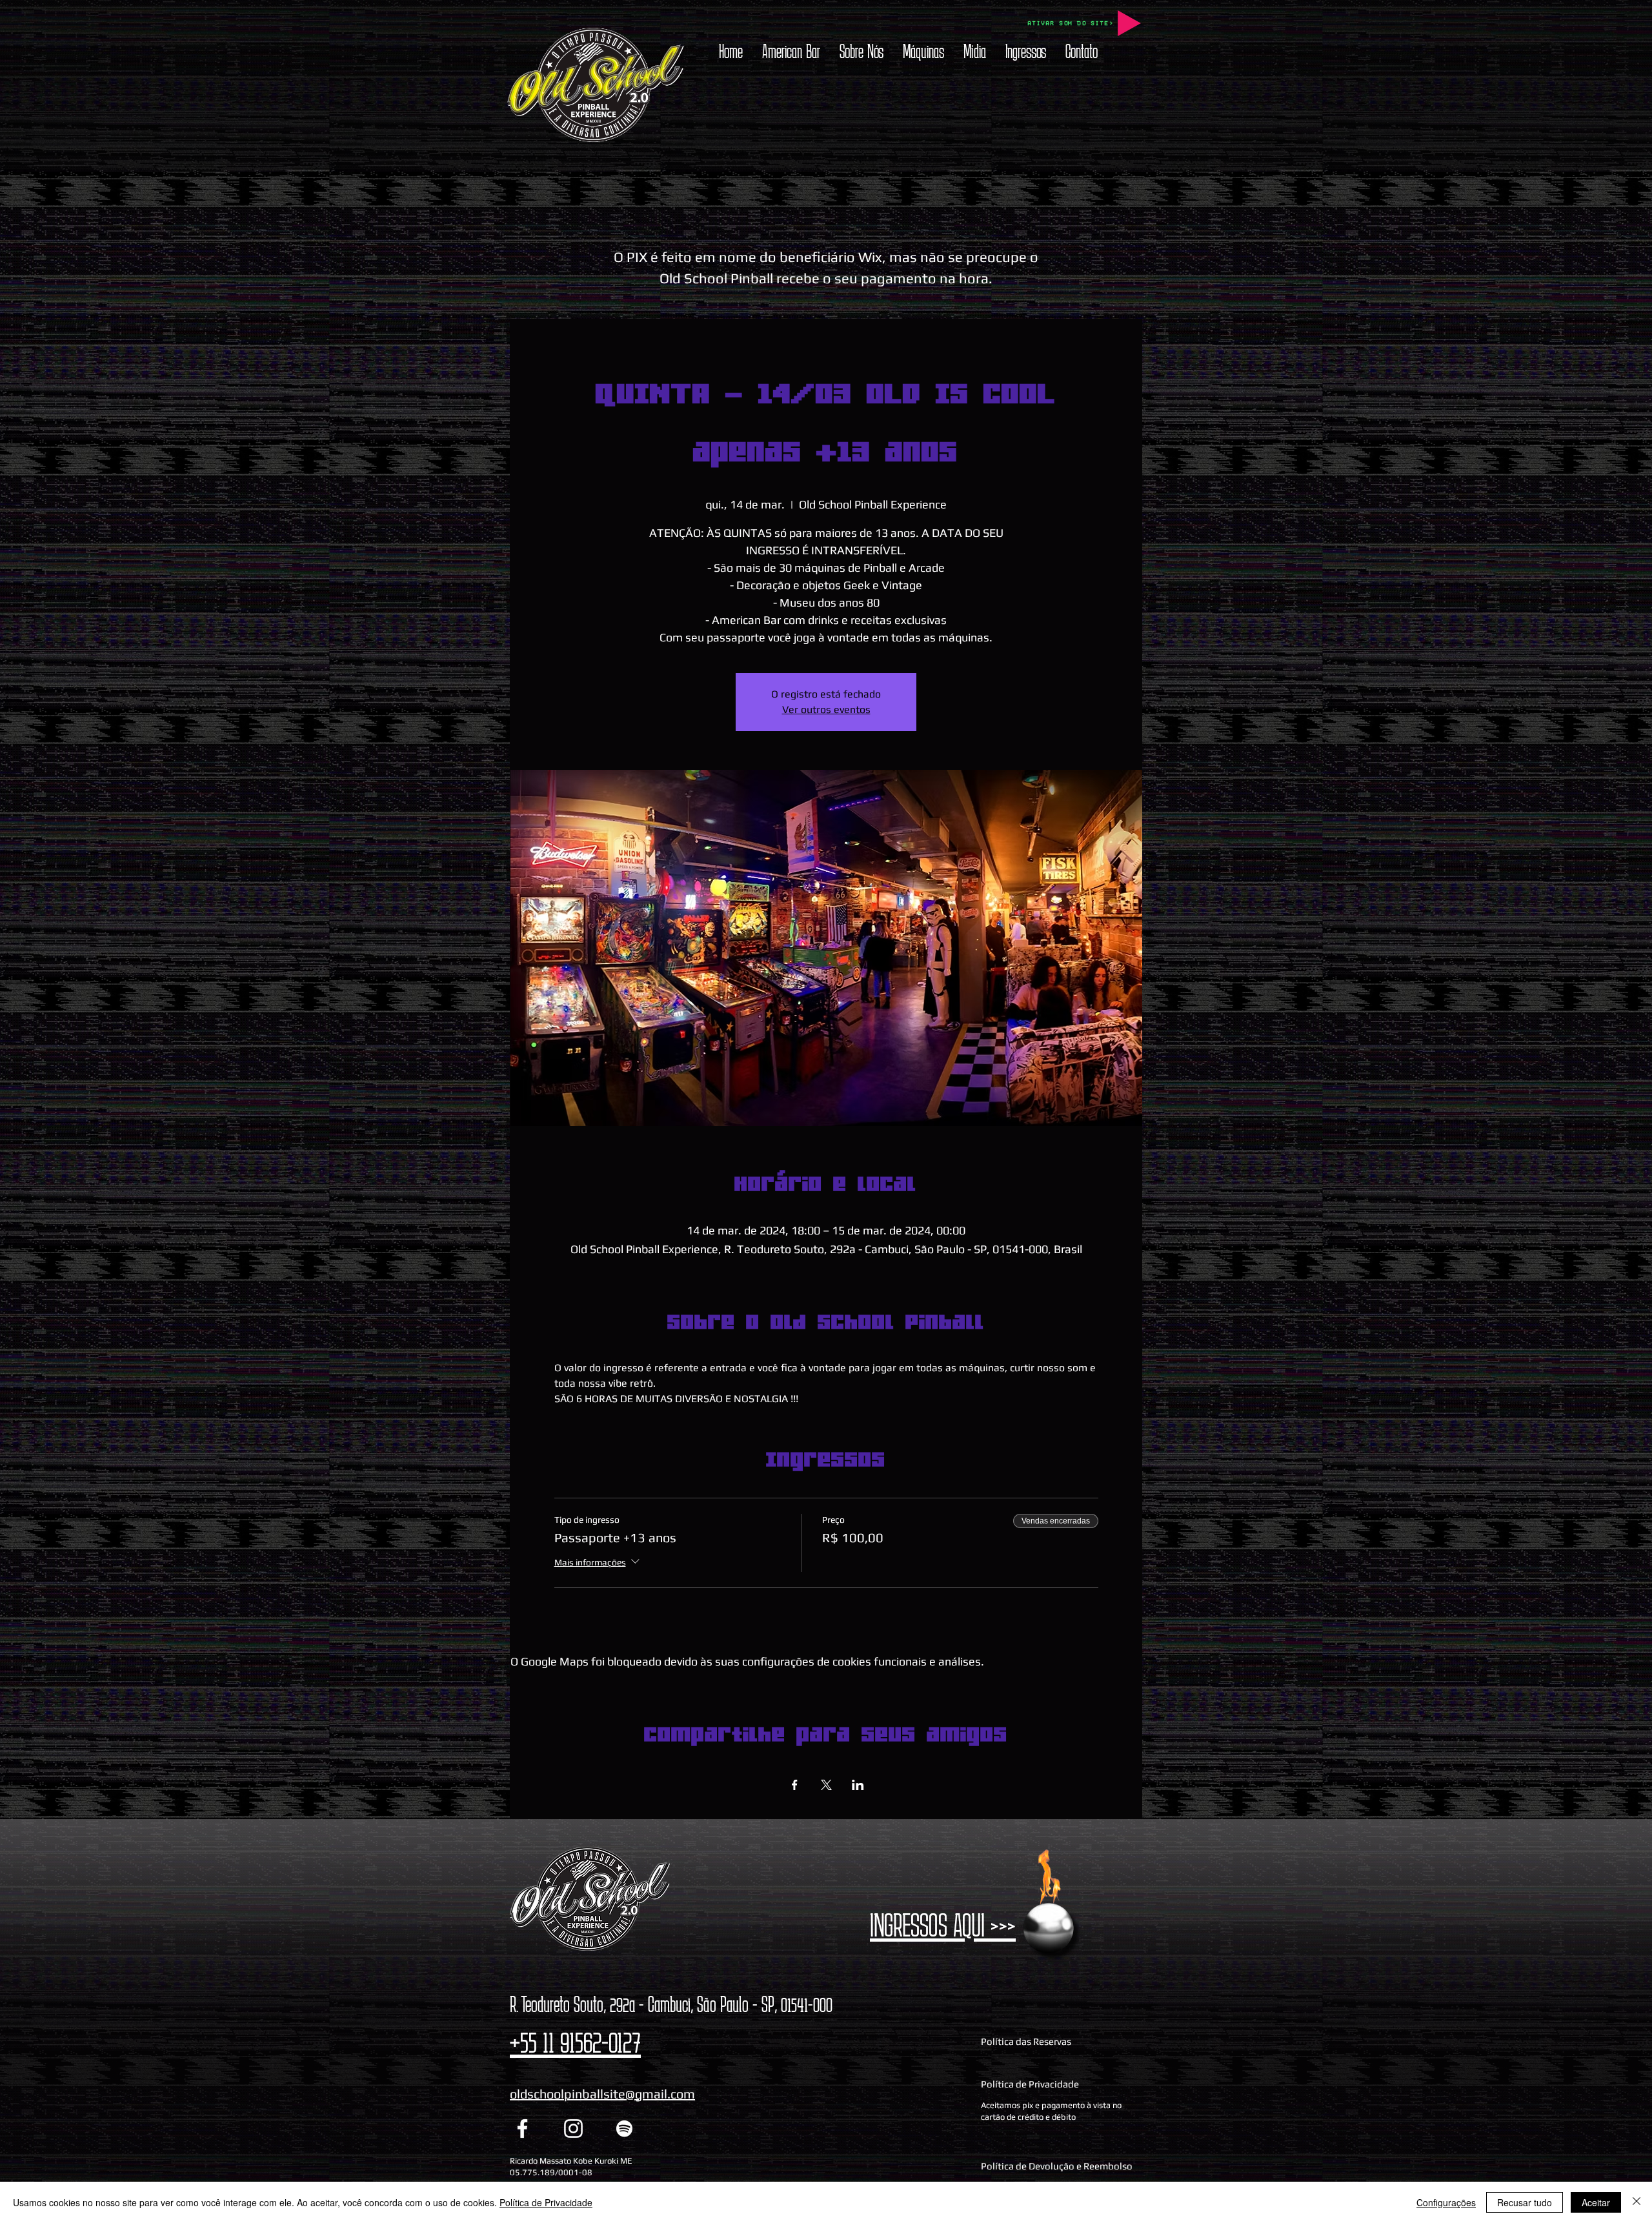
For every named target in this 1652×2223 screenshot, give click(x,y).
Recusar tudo (1525, 2202)
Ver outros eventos (826, 709)
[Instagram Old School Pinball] (573, 2128)
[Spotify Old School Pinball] (624, 2128)
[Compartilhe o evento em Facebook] (795, 1785)
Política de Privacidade (546, 2202)
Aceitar (1596, 2202)
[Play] (1129, 23)
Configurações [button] (1446, 2202)
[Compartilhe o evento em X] (826, 1785)
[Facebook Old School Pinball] (522, 2128)
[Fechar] (1637, 2202)
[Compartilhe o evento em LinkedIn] (858, 1785)
